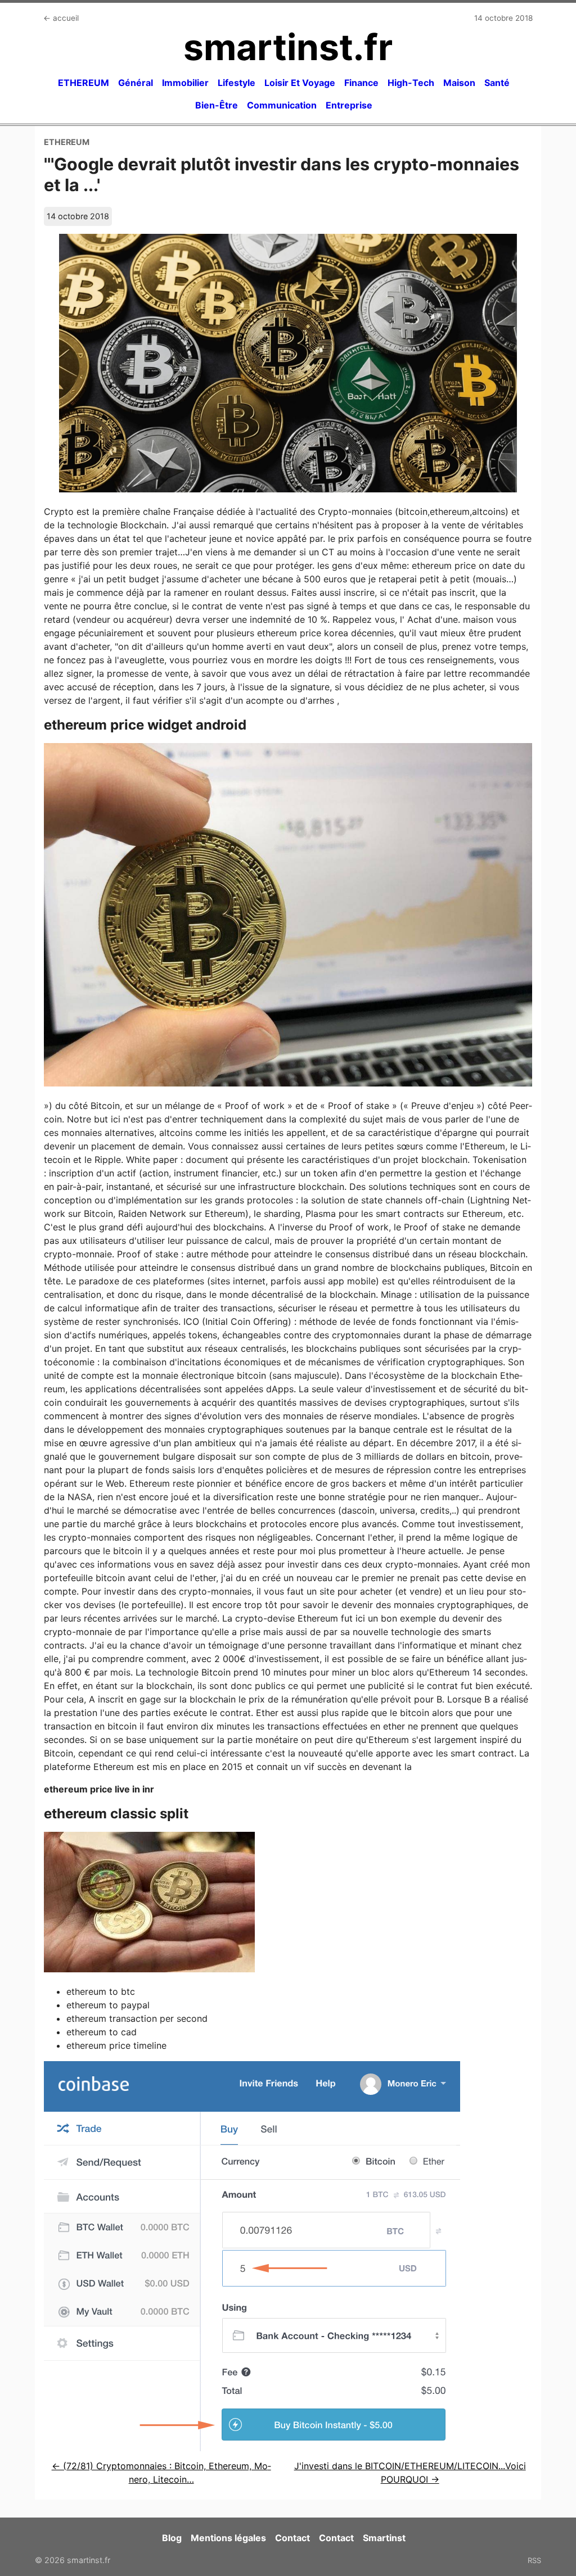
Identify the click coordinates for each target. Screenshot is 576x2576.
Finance (361, 83)
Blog (172, 2538)
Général (136, 83)
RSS (534, 2560)
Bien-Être (217, 105)
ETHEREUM (84, 83)
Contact (292, 2538)
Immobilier (185, 83)
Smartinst (384, 2538)
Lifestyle (237, 83)
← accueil (61, 18)
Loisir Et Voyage (300, 83)
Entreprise (349, 105)
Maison (459, 83)
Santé (497, 83)
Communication (282, 105)
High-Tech (411, 83)
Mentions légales (228, 2538)
